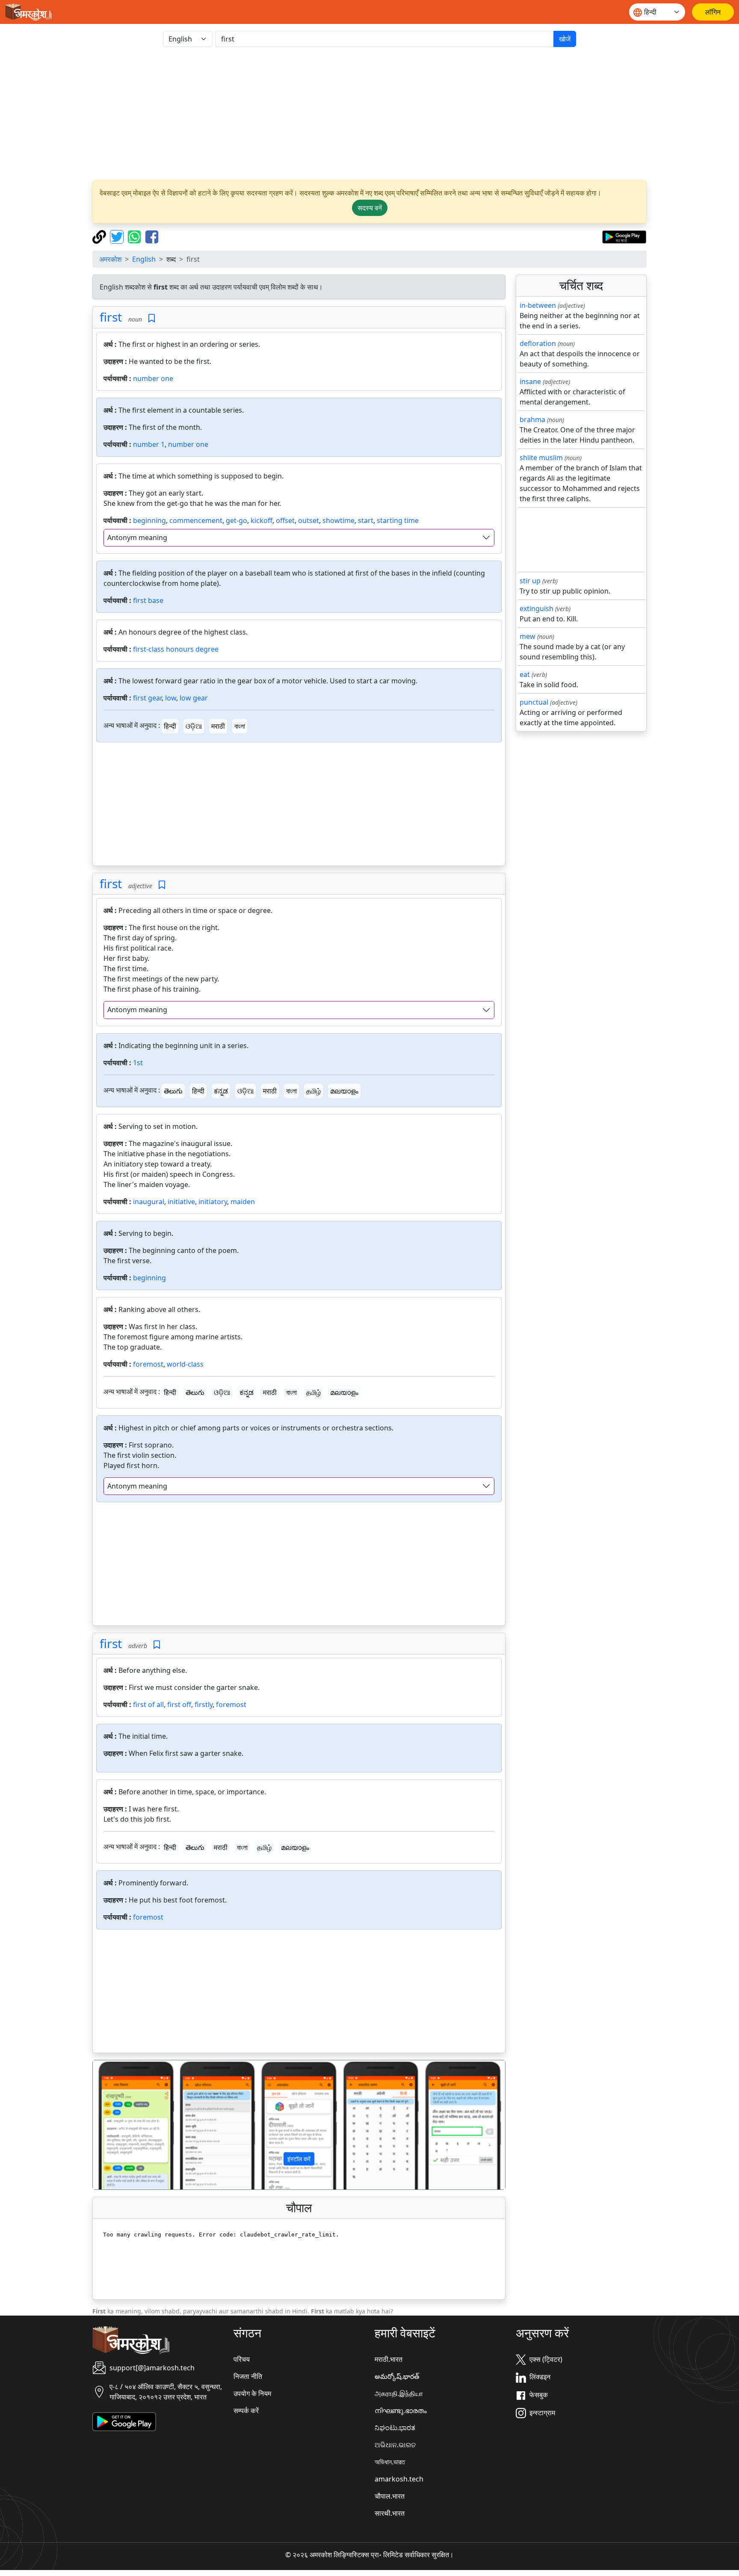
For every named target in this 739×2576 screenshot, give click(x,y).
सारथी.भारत (390, 2513)
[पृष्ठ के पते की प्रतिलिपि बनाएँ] (100, 236)
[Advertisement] (369, 114)
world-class (185, 1364)
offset (285, 520)
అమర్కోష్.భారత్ (397, 2376)
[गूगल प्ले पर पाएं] (624, 236)
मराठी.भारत (389, 2359)
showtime (338, 520)
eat (525, 674)
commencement (196, 520)
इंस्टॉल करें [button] (299, 2159)
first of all (148, 1705)
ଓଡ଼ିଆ (194, 726)
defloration (538, 343)
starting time (398, 520)
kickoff (262, 520)
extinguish (537, 609)
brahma (532, 419)
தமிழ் (313, 1091)
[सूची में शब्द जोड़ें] (152, 318)
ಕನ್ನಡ (221, 1091)
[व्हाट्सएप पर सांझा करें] (135, 236)
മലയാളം (344, 1091)
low (171, 698)
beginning (149, 520)
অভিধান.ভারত (390, 2462)
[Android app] (124, 2421)
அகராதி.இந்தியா (399, 2393)
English (144, 259)
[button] (124, 2125)
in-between (538, 305)
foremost (148, 1364)
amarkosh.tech (399, 2479)
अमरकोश (110, 259)
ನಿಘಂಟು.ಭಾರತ (395, 2428)
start (366, 520)
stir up (530, 581)
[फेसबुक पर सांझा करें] (152, 236)
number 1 (149, 444)
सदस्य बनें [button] (370, 208)
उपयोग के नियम (252, 2393)
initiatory (213, 1202)
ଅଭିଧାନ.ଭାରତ (395, 2445)
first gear (147, 698)
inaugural (149, 1202)
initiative (181, 1202)
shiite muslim (541, 458)
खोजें (565, 39)
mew (528, 636)
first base (148, 600)
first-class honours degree (176, 649)
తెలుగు (173, 1091)
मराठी (218, 726)
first (111, 317)
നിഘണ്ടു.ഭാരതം (401, 2411)
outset (309, 520)
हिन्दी (170, 726)
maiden (243, 1202)
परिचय (242, 2359)
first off (179, 1705)
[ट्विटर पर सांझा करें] (118, 236)
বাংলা (240, 726)
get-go (236, 520)
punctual (534, 702)
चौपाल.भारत (390, 2496)
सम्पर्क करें (246, 2411)
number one (153, 378)
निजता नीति (248, 2376)
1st (138, 1063)
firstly (204, 1705)
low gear (194, 698)
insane (530, 381)
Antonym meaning (137, 538)
